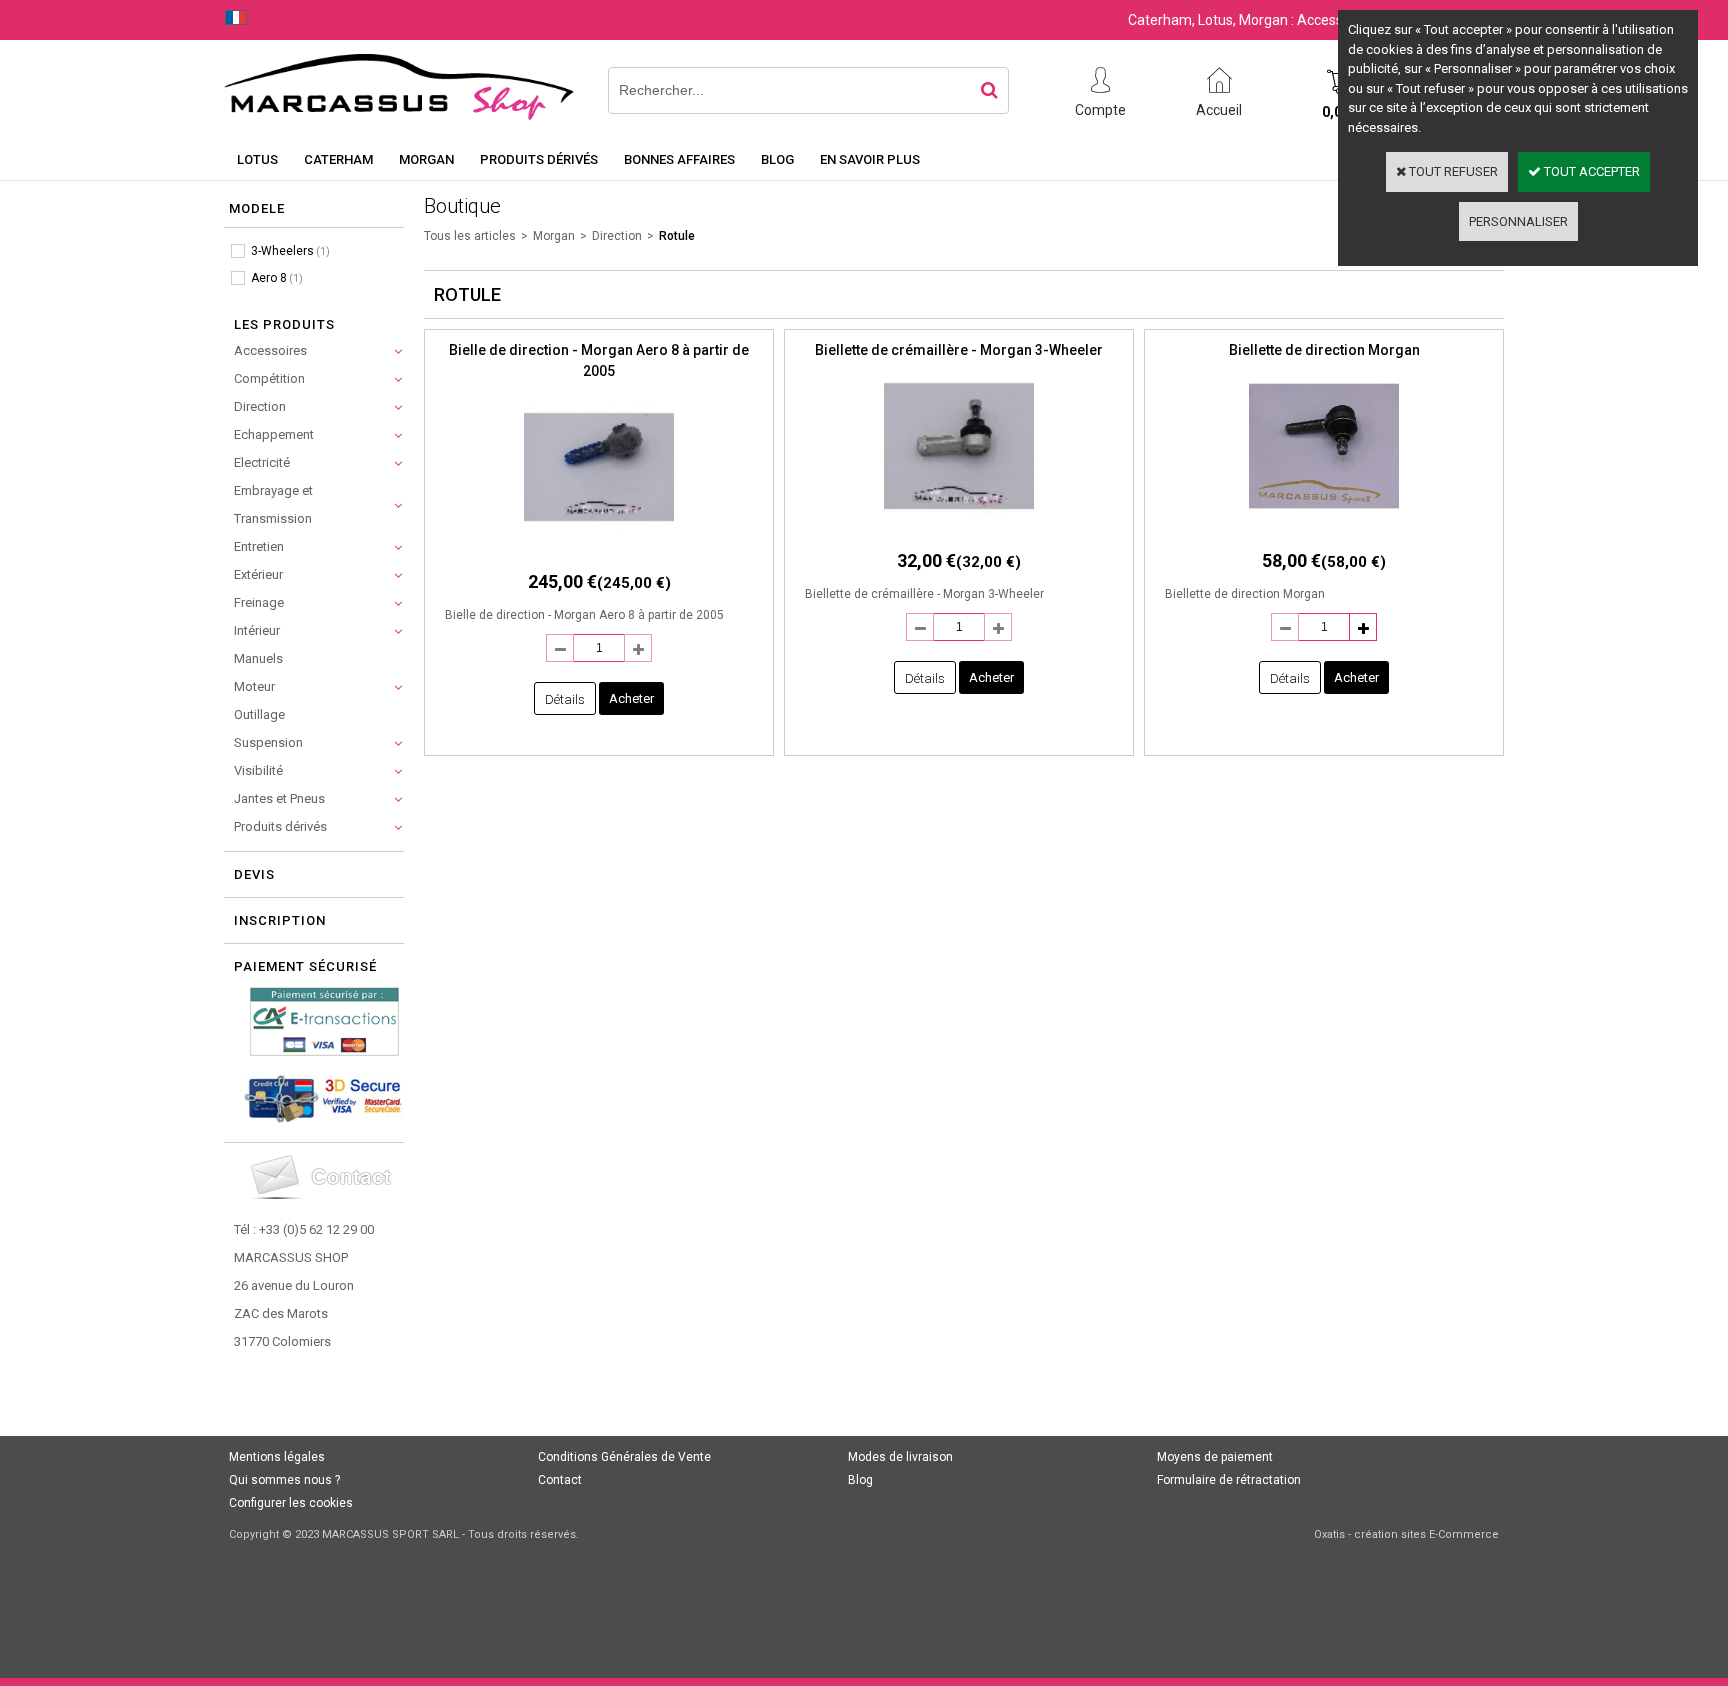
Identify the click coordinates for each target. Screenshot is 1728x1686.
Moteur (254, 686)
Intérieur (257, 630)
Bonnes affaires (679, 159)
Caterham (338, 159)
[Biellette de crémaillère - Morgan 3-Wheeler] (959, 526)
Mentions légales (277, 1457)
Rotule (677, 236)
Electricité (262, 462)
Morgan (426, 159)
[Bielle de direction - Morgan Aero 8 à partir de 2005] (599, 547)
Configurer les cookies (291, 1503)
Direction (260, 406)
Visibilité (258, 770)
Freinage (259, 602)
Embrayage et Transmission (273, 504)
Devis (254, 874)
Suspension (268, 742)
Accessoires (270, 350)
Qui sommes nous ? (284, 1480)
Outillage (259, 714)
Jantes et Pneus (279, 798)
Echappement (274, 434)
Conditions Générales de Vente (624, 1457)
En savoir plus (870, 159)
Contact (560, 1480)
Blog (777, 159)
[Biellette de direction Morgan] (1324, 526)
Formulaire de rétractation (1229, 1480)
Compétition (269, 378)
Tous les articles (470, 236)
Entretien (259, 546)
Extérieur (258, 574)
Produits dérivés (539, 159)
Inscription (280, 920)
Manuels (258, 658)
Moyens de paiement (1215, 1457)
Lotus (257, 159)
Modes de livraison (900, 1457)
